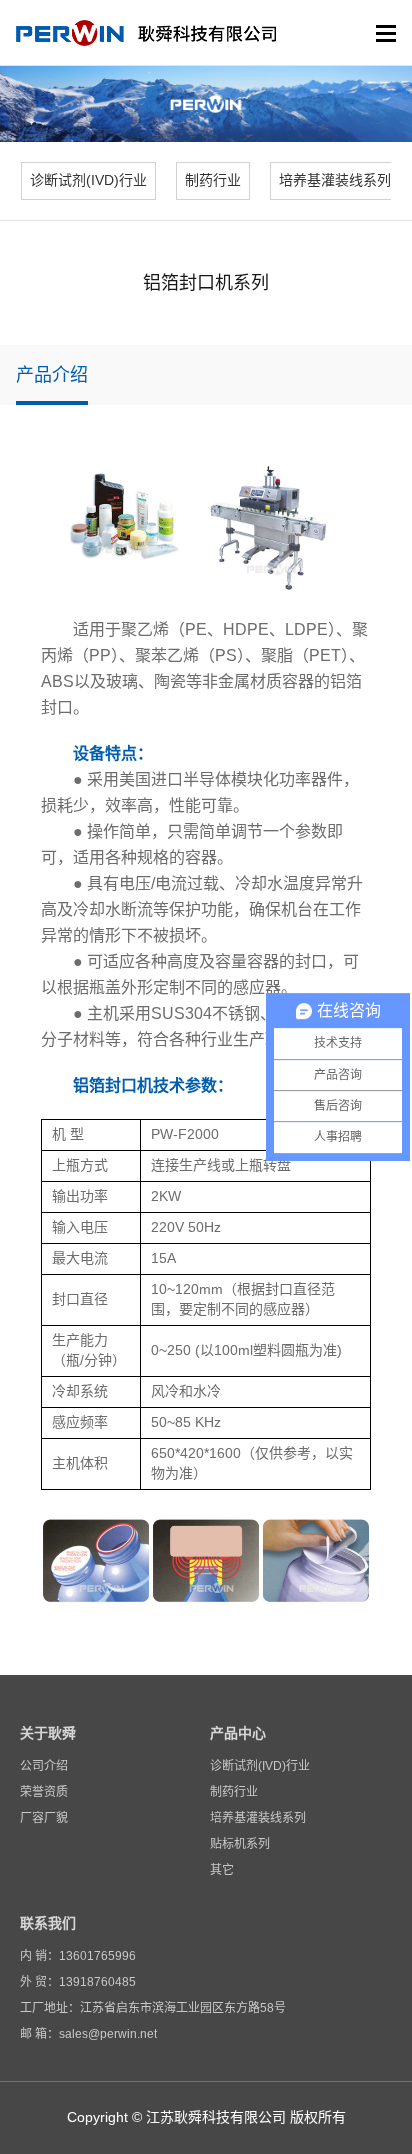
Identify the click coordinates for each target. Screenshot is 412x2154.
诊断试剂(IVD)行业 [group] (88, 180)
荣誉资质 (44, 1792)
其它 (222, 1870)
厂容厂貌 (44, 1818)
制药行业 (234, 1792)
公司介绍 (44, 1766)
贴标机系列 (240, 1844)
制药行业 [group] (213, 180)
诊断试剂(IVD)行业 (260, 1766)
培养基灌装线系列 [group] (335, 180)
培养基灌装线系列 (258, 1818)
